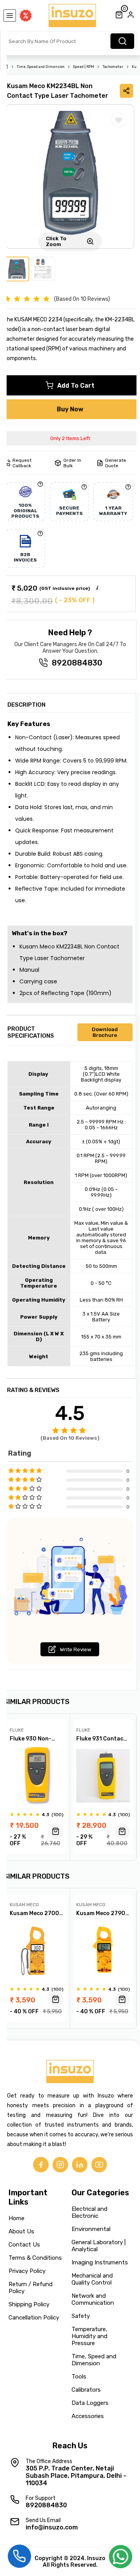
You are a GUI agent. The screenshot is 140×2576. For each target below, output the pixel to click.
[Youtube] (99, 2165)
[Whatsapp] (121, 2559)
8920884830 (77, 663)
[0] (119, 16)
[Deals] (26, 16)
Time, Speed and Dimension (41, 67)
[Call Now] (19, 2555)
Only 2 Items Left (70, 438)
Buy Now (70, 409)
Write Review (76, 1649)
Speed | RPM (84, 67)
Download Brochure (105, 1032)
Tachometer (113, 67)
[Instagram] (60, 2165)
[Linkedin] (80, 2165)
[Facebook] (41, 2165)
